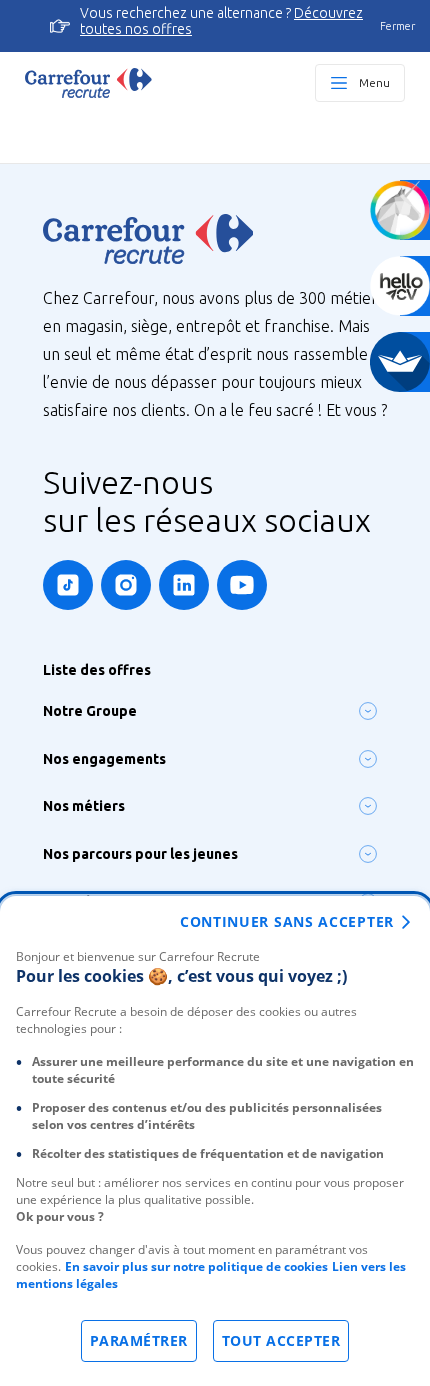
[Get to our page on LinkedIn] (184, 585)
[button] (368, 711)
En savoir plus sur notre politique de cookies (196, 1266)
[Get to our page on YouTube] (242, 585)
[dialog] (215, 1141)
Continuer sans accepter (287, 921)
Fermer (397, 26)
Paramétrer (139, 1340)
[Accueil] (88, 83)
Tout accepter (281, 1340)
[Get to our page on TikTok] (68, 585)
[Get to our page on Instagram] (126, 585)
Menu (374, 82)
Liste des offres (97, 670)
